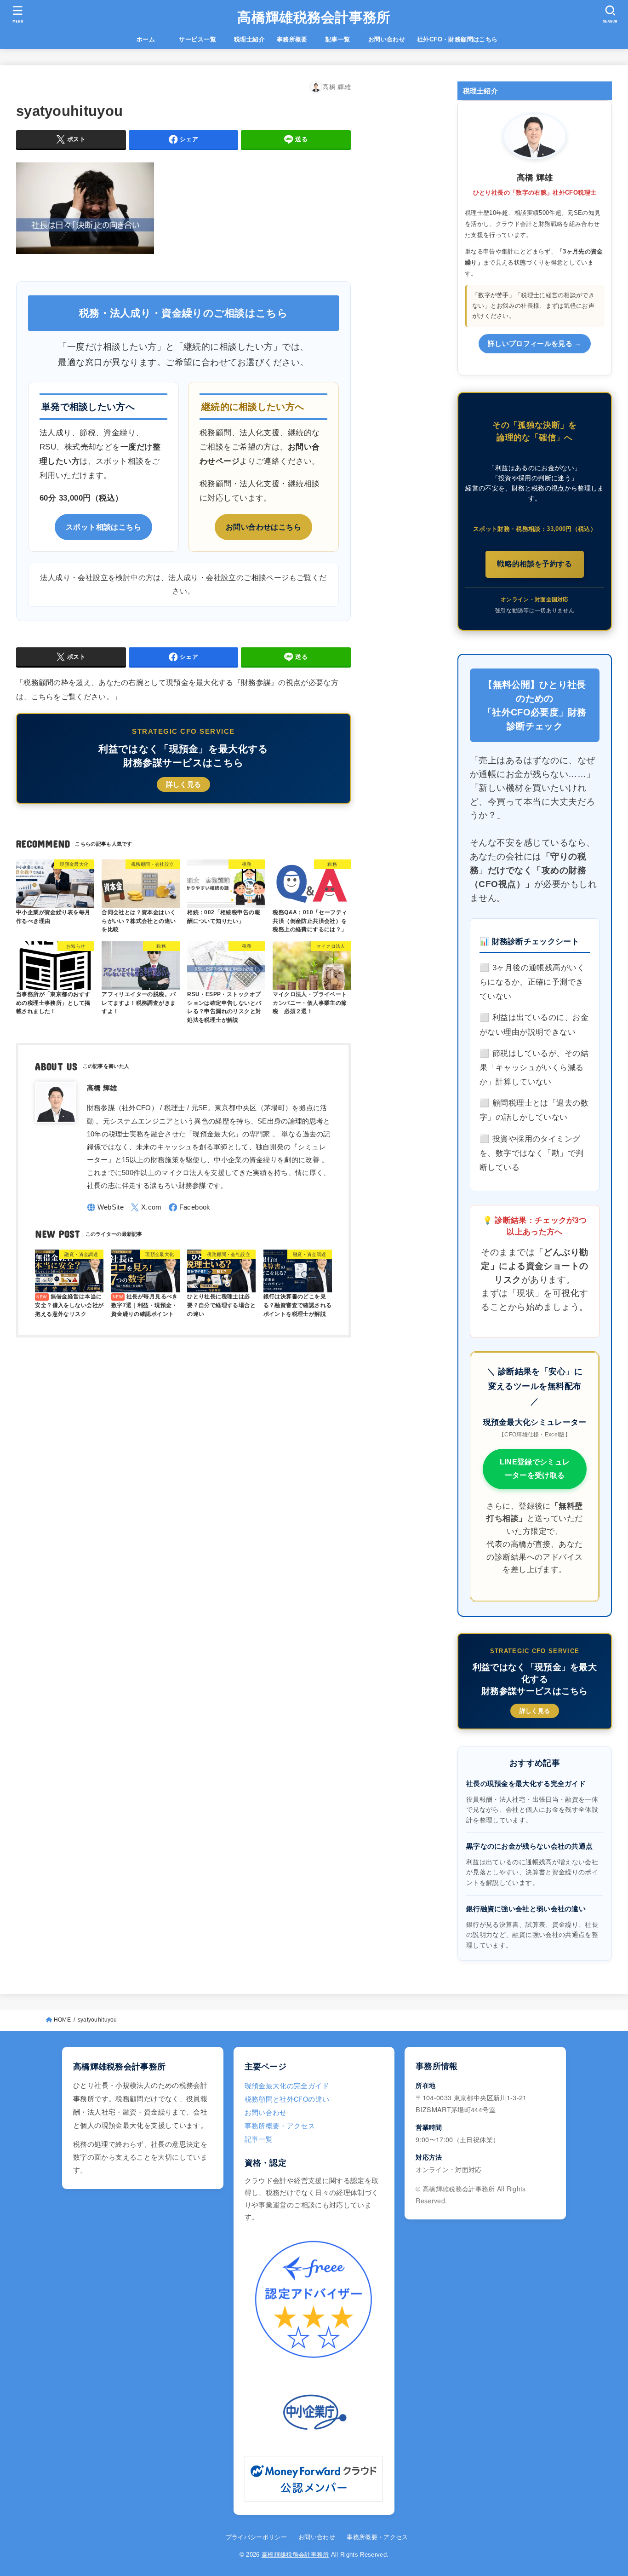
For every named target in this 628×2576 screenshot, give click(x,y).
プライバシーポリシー (256, 2537)
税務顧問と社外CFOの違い (287, 2099)
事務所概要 (292, 39)
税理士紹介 (249, 39)
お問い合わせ (387, 39)
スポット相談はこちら (103, 527)
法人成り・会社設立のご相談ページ (228, 578)
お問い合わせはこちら (263, 527)
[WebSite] (106, 1207)
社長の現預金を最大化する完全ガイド (526, 1784)
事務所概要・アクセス (280, 2125)
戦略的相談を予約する (535, 564)
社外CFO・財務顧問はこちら (457, 39)
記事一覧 (344, 39)
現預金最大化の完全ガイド (287, 2085)
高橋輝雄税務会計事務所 (314, 17)
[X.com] (146, 1207)
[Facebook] (190, 1207)
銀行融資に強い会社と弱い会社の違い (526, 1909)
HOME (62, 2020)
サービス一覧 (203, 39)
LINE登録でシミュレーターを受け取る (535, 1469)
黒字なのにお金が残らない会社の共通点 (529, 1846)
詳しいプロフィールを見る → (535, 344)
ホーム (152, 39)
